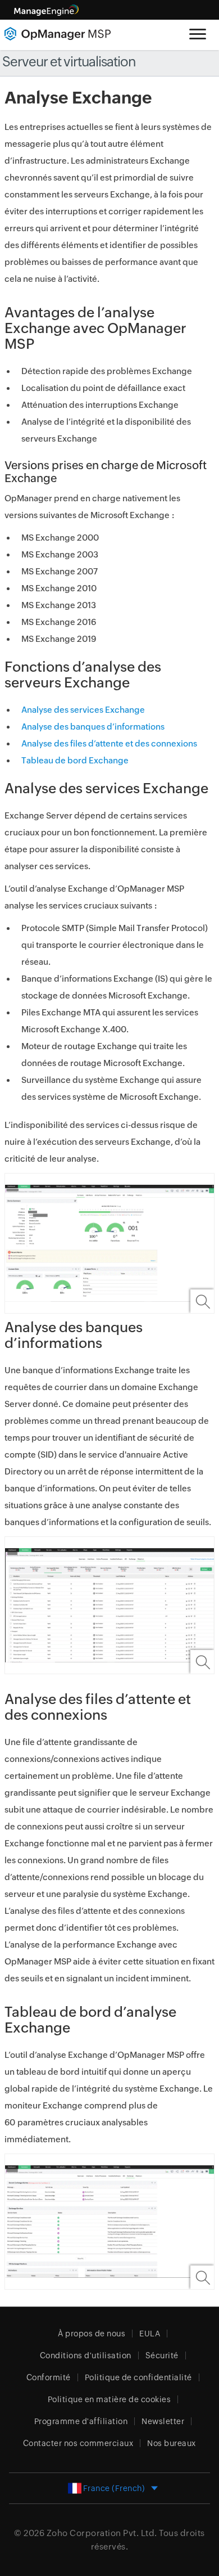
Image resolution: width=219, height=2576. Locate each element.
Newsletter (163, 2421)
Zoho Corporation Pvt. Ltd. (102, 2533)
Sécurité (162, 2355)
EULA (150, 2334)
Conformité (49, 2377)
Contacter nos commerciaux (78, 2443)
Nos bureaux (172, 2443)
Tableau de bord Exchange (75, 760)
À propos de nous (92, 2334)
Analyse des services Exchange (83, 710)
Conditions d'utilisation (86, 2355)
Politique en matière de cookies (109, 2399)
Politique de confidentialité (138, 2377)
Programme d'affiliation (81, 2421)
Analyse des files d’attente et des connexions (109, 743)
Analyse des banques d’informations (93, 727)
